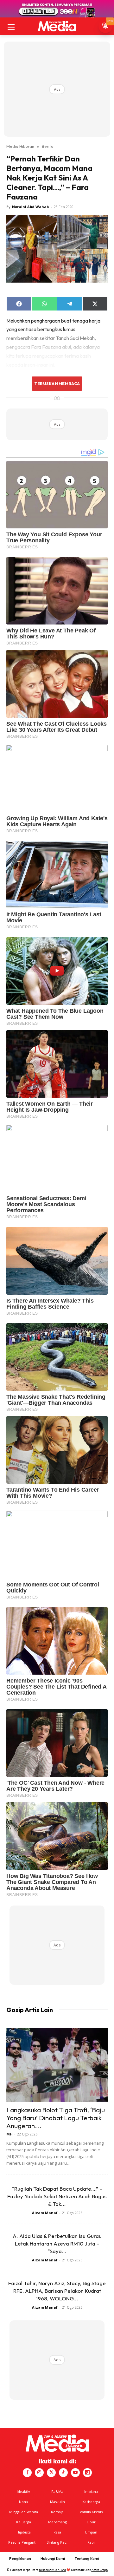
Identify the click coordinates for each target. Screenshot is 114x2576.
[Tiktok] (63, 2473)
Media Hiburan (20, 146)
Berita (48, 146)
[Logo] (57, 26)
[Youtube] (75, 2473)
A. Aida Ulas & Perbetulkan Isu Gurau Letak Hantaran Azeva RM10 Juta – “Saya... (57, 2243)
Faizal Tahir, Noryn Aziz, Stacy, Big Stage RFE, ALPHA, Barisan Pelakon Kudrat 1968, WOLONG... (57, 2291)
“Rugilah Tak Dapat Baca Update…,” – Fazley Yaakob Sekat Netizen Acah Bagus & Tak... (57, 2196)
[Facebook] (27, 2473)
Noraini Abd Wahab (30, 207)
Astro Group (100, 2570)
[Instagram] (39, 2473)
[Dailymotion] (87, 2473)
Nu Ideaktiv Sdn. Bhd (52, 2570)
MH (9, 2134)
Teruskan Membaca (57, 383)
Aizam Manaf (45, 2213)
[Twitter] (51, 2473)
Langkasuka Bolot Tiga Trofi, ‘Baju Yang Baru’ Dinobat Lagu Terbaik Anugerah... (56, 2118)
